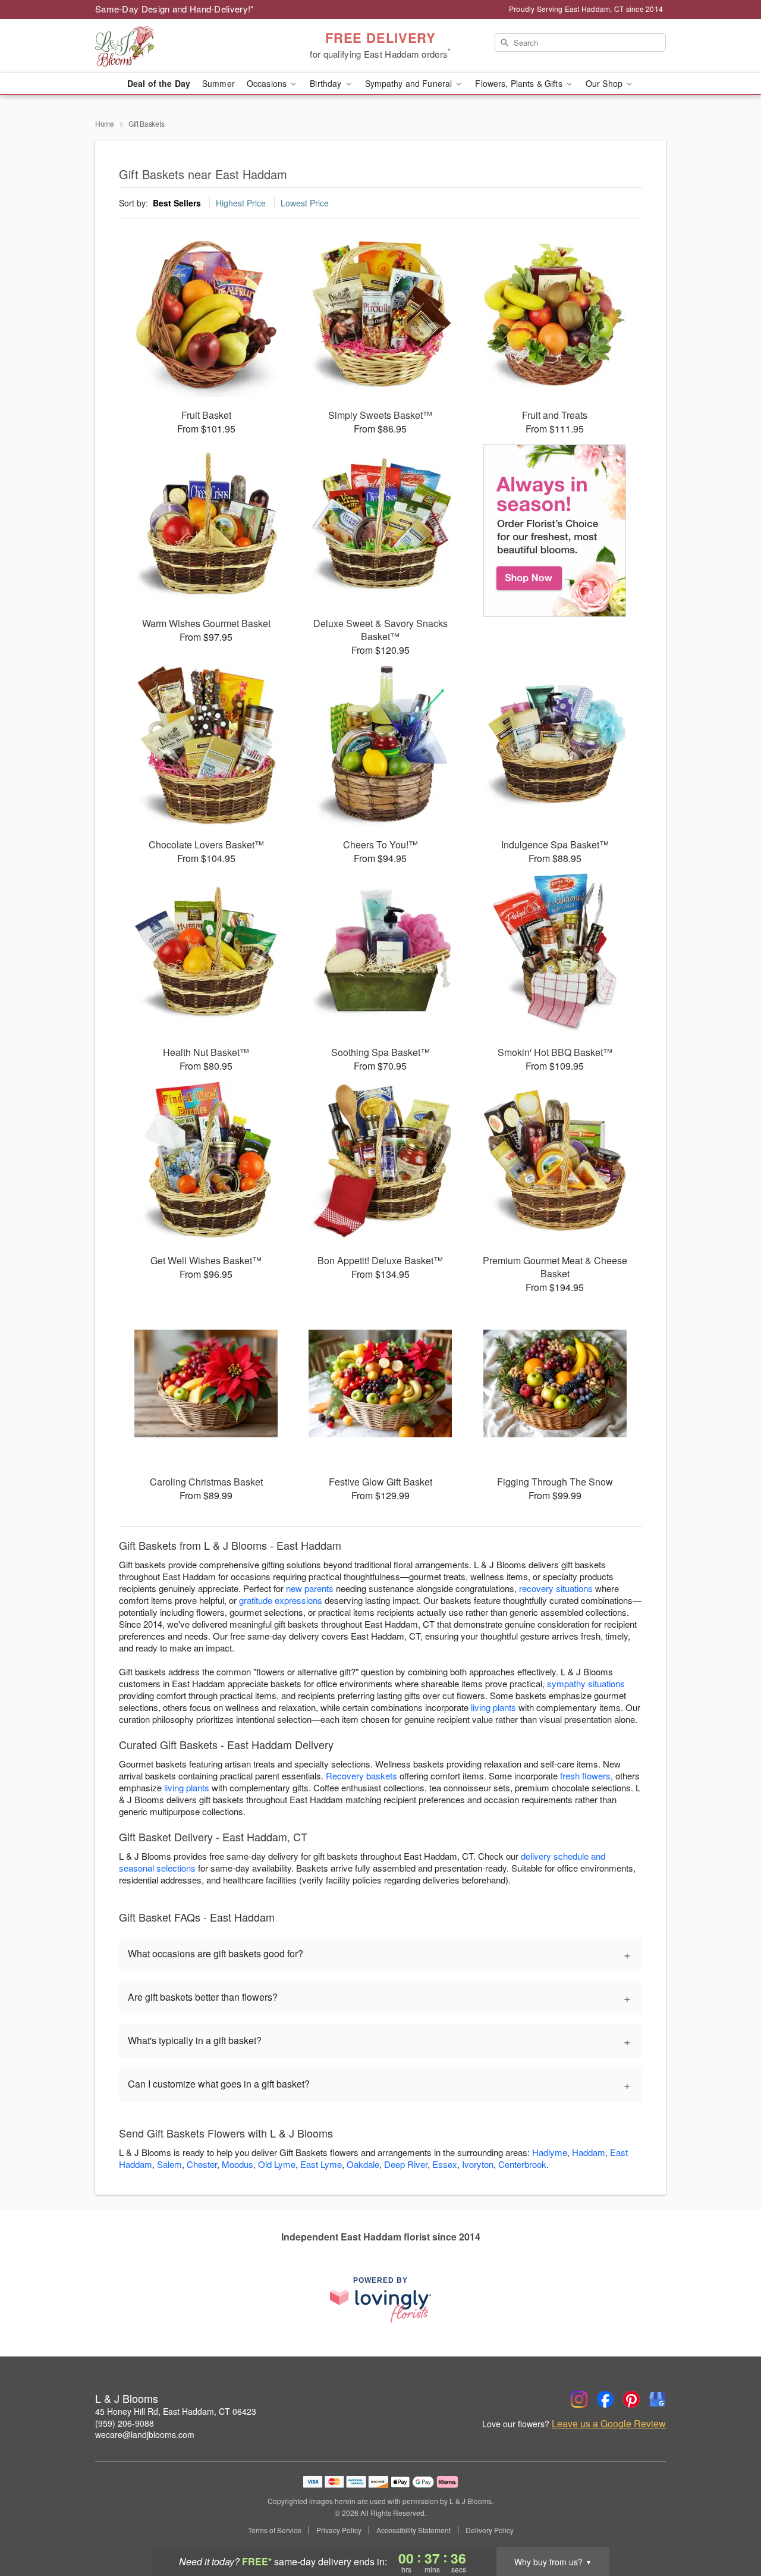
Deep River (406, 2164)
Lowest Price (305, 203)
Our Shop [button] (605, 83)
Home (105, 123)
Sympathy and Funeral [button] (410, 83)
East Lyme (321, 2164)
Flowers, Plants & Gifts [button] (520, 83)
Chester (202, 2164)
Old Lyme (277, 2164)
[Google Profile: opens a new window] (658, 2399)
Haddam (589, 2152)
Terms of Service (275, 2530)
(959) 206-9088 (125, 2423)
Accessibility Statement (413, 2530)
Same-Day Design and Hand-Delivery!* (175, 9)
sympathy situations (586, 1683)
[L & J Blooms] (181, 46)
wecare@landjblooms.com (145, 2434)
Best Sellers (177, 203)
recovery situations (556, 1588)
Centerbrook (522, 2164)
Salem (169, 2164)
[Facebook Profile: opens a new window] (605, 2399)
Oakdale (363, 2164)
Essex (445, 2164)
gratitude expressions (281, 1600)
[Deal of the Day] (555, 531)
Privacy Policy (339, 2530)
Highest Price (241, 203)
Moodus (238, 2164)
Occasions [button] (268, 83)
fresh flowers (585, 1776)
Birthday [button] (327, 83)
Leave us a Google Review (609, 2424)
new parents (310, 1588)
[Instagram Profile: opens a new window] (579, 2399)
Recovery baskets (361, 1776)
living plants (493, 1707)
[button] (730, 2525)
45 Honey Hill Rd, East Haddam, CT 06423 (176, 2411)
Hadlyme (550, 2152)
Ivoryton (478, 2164)
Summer (218, 83)
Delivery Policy (490, 2530)
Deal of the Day (159, 83)
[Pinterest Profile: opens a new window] (631, 2399)
